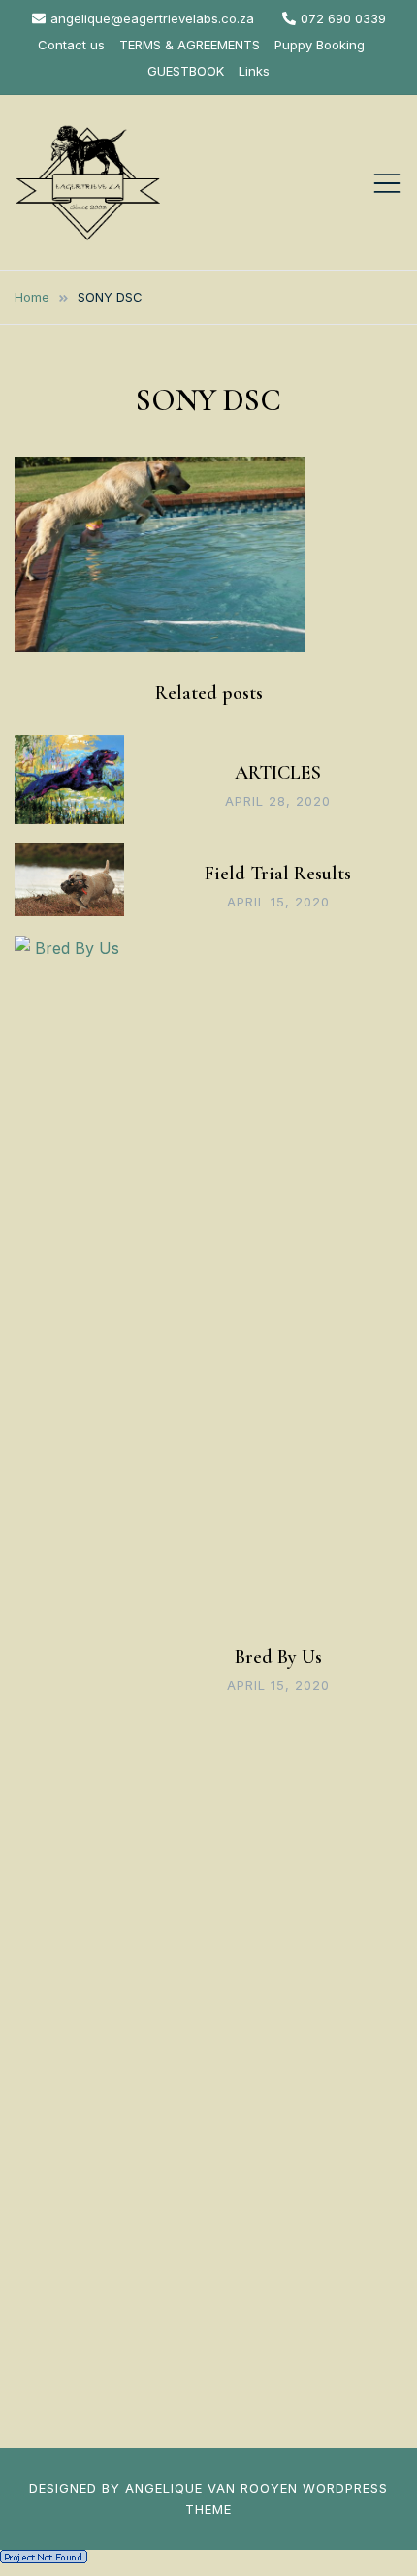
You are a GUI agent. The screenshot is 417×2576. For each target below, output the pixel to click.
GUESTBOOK (186, 71)
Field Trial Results (278, 874)
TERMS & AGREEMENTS (190, 45)
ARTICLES (278, 773)
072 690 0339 (343, 18)
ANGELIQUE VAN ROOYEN (211, 2488)
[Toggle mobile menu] (387, 183)
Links (254, 71)
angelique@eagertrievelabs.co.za (152, 18)
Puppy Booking (320, 45)
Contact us (71, 45)
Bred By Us (278, 1657)
